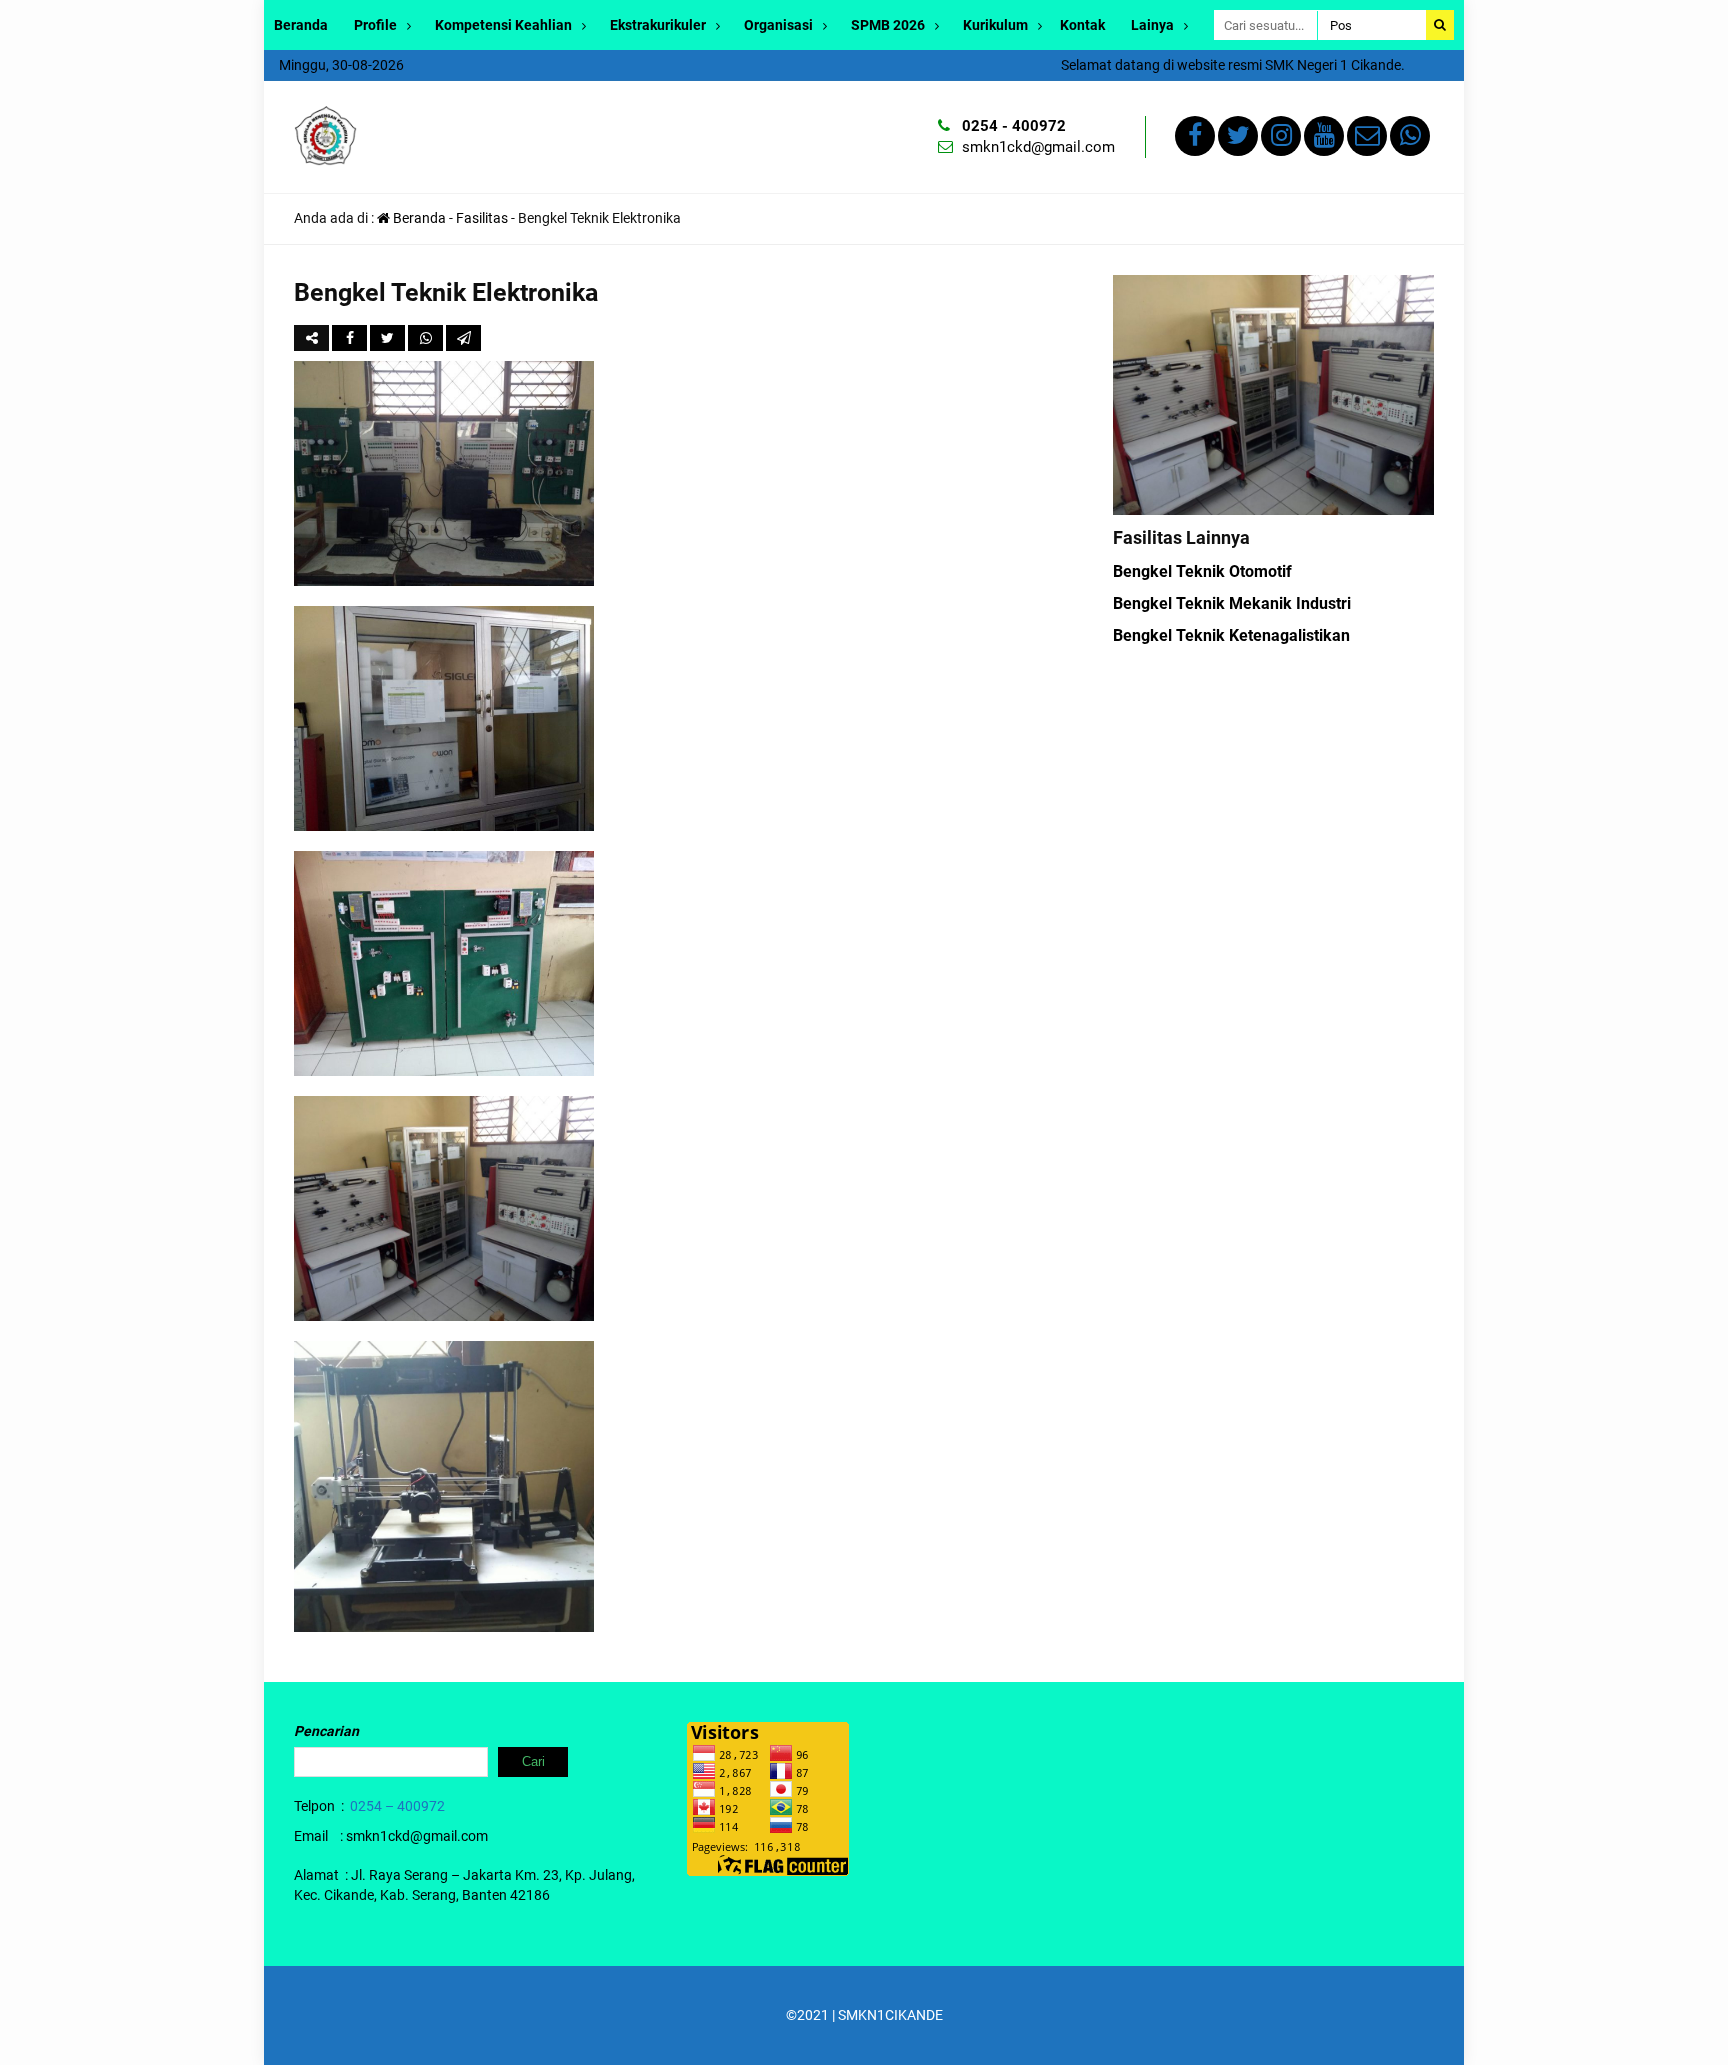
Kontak (1082, 25)
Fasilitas (482, 218)
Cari (533, 1761)
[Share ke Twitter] (389, 338)
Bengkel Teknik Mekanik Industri (1232, 603)
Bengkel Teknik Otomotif (1202, 571)
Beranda (301, 25)
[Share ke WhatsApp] (427, 338)
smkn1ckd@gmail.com (1038, 147)
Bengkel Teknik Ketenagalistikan (1231, 635)
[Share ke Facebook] (351, 338)
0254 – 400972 (397, 1806)
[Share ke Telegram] (463, 338)
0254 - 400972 (1014, 126)
